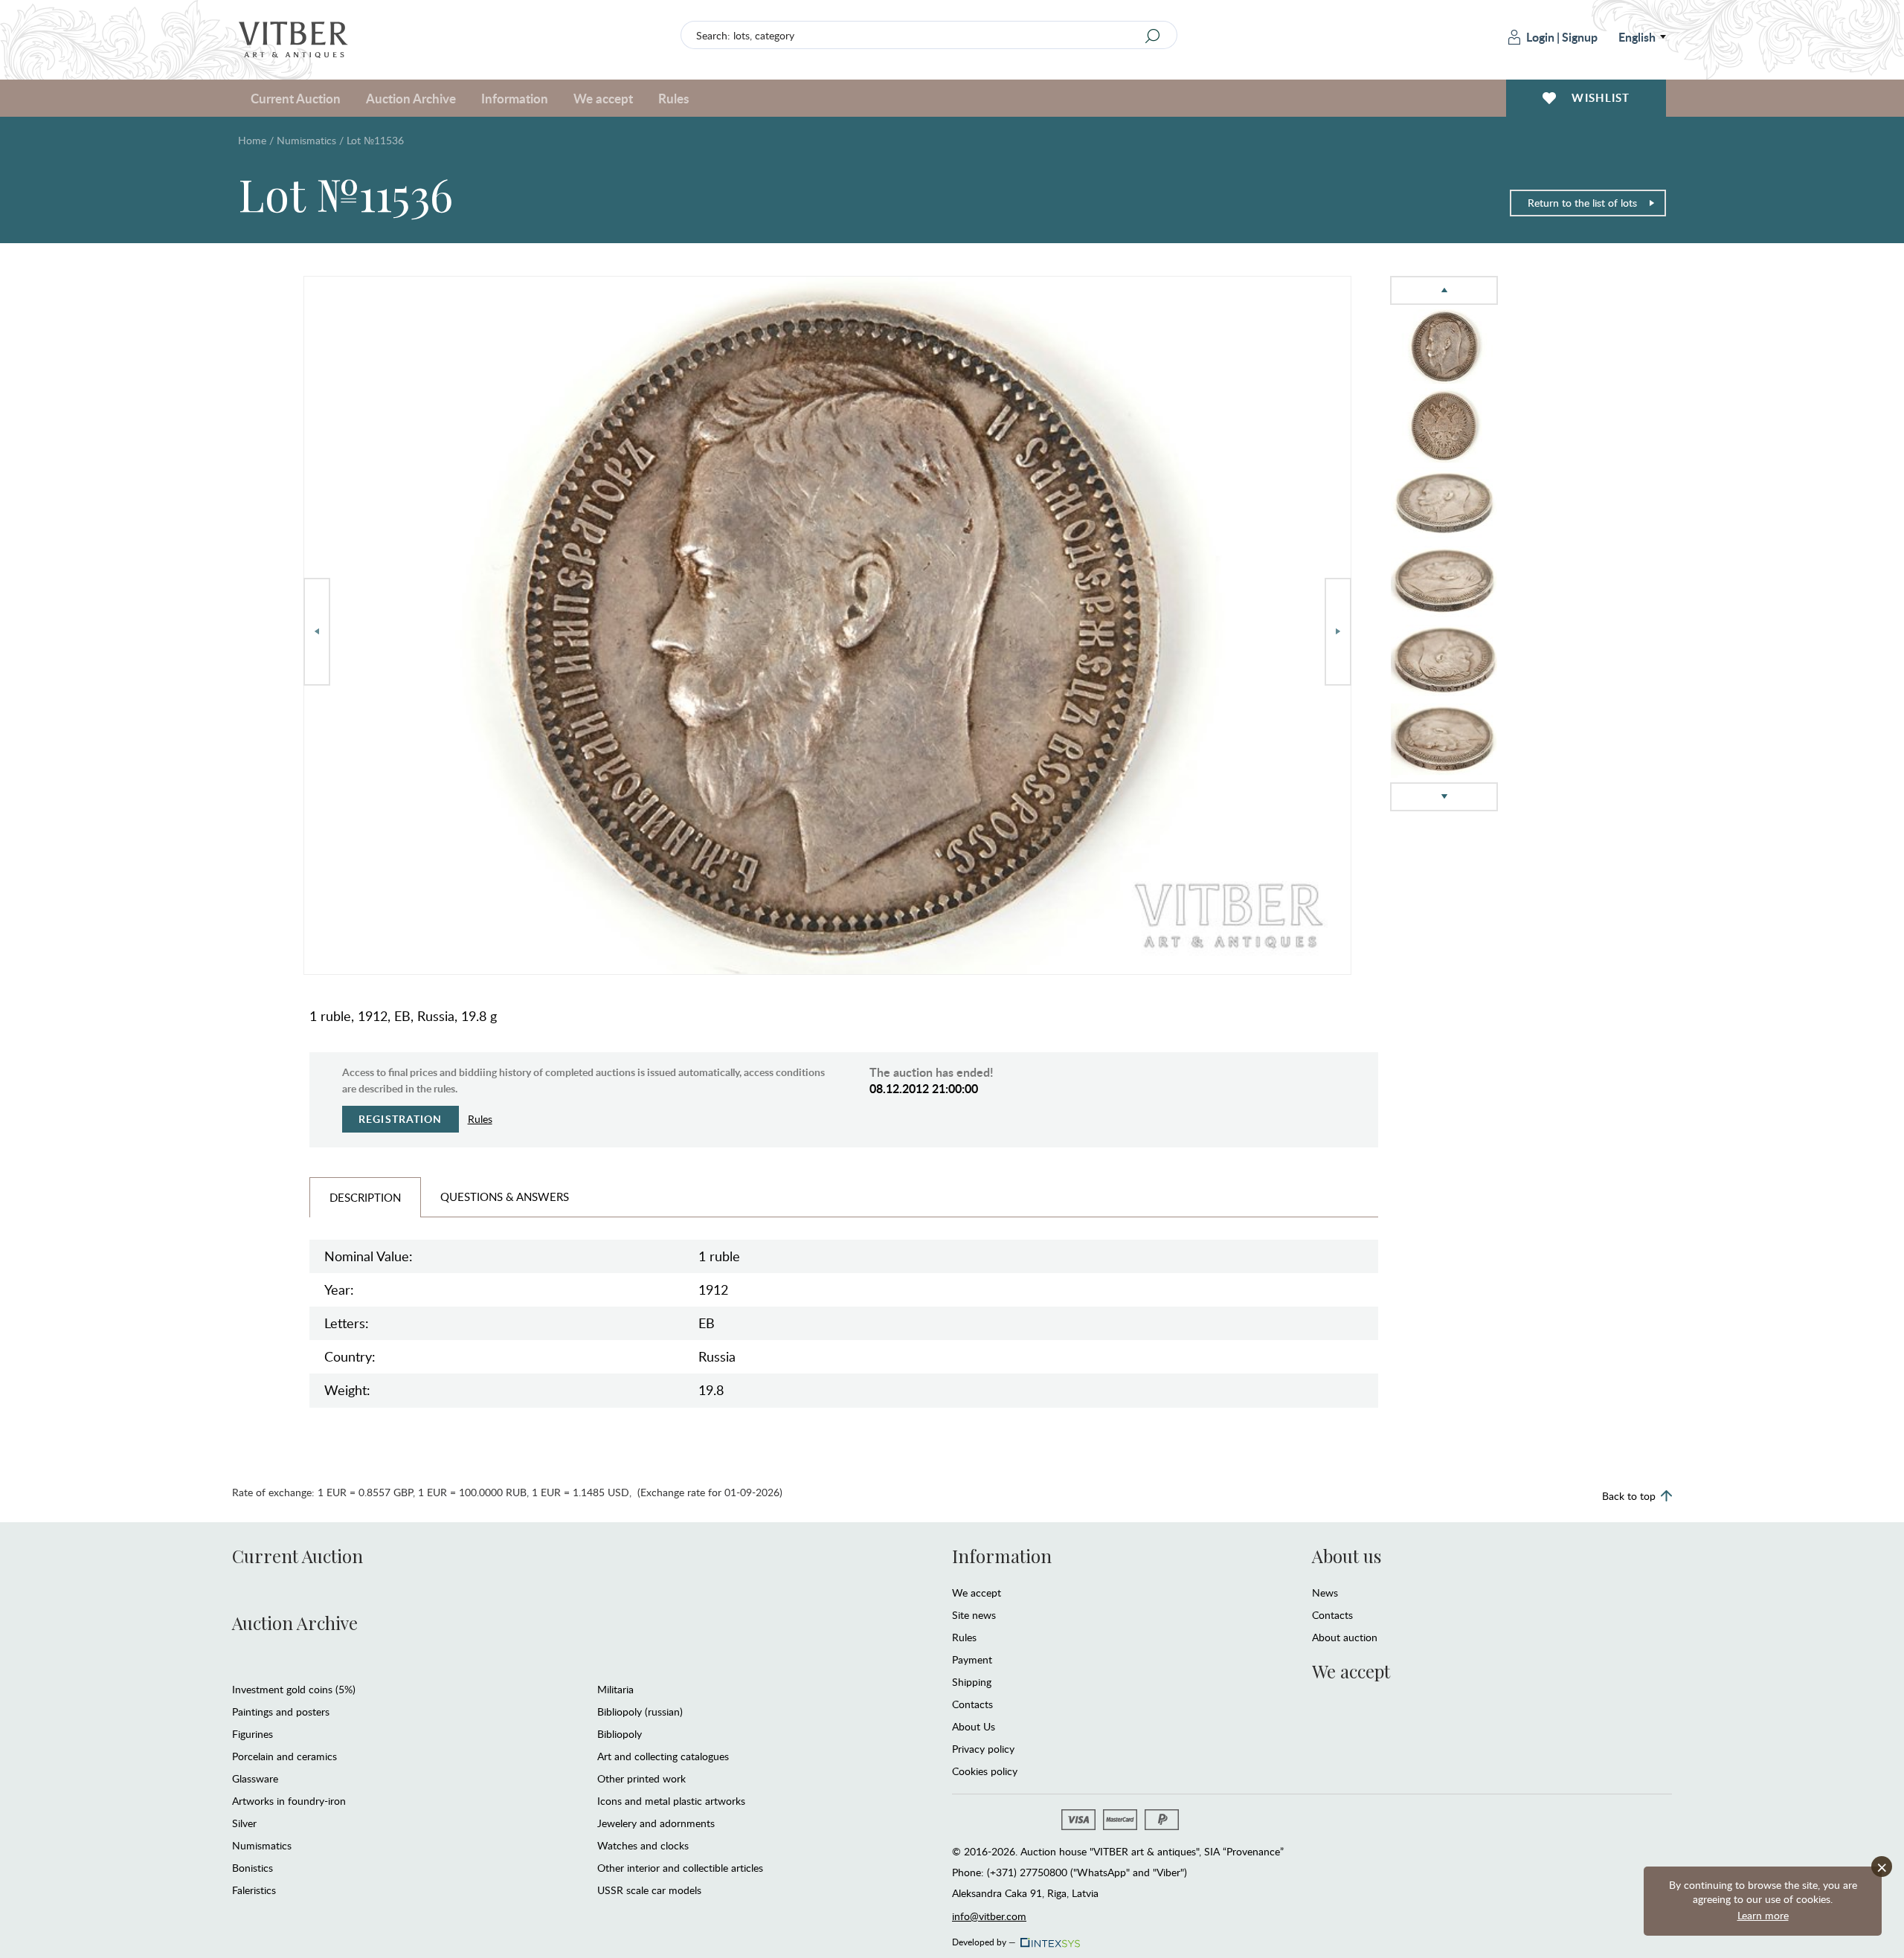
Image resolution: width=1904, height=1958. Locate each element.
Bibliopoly (620, 1734)
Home (252, 140)
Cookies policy (985, 1771)
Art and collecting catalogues (663, 1756)
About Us (974, 1726)
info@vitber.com (989, 1916)
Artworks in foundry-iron (289, 1801)
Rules (673, 98)
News (1325, 1593)
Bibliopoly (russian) (640, 1711)
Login (1540, 37)
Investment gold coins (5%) (294, 1689)
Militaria (615, 1689)
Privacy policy (983, 1749)
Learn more (1763, 1915)
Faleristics (254, 1890)
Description (365, 1197)
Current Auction (297, 1556)
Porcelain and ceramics (284, 1756)
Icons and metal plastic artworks (671, 1801)
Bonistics (253, 1868)
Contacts (972, 1704)
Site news (974, 1615)
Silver (244, 1823)
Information (1002, 1556)
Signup (1580, 37)
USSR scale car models (649, 1890)
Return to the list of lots (1582, 203)
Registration (401, 1119)
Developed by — (984, 1939)
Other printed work (641, 1778)
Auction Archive (295, 1623)
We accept (977, 1593)
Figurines (253, 1734)
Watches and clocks (643, 1845)
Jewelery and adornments (656, 1823)
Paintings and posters (281, 1711)
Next (1338, 632)
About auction (1345, 1637)
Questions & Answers (505, 1197)
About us (1347, 1556)
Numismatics (306, 140)
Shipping (972, 1682)
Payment (972, 1659)
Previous (317, 632)
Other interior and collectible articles (680, 1868)
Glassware (255, 1778)
